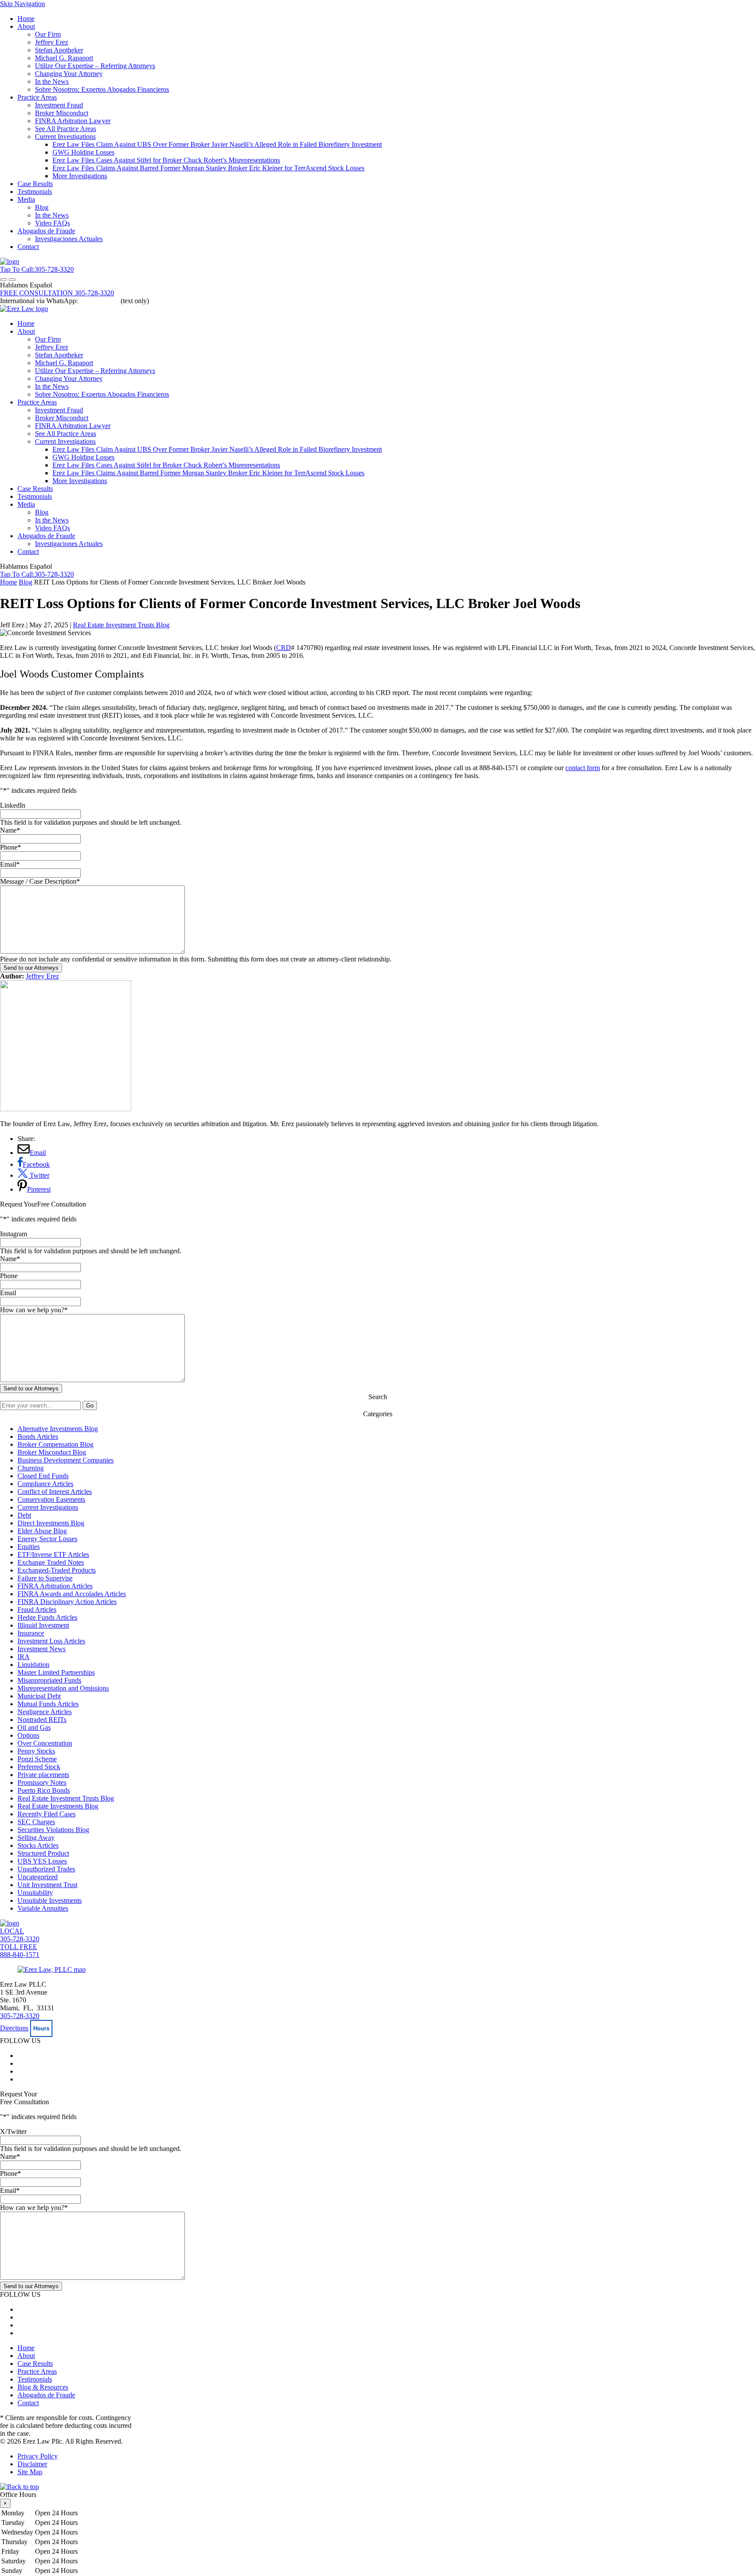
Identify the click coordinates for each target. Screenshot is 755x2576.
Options (28, 1735)
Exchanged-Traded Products (57, 1570)
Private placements (43, 1775)
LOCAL (20, 1935)
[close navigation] (12, 280)
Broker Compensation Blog (55, 1444)
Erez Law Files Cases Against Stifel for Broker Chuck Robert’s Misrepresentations (166, 160)
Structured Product (43, 1853)
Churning (31, 1468)
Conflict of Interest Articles (55, 1492)
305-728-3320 (20, 2016)
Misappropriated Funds (49, 1680)
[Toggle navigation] (3, 280)
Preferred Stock (39, 1767)
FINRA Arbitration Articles (55, 1586)
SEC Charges (36, 1822)
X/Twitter (13, 2132)
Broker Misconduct (62, 113)
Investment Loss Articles (51, 1641)
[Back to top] (19, 2487)
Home (26, 19)
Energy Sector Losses (47, 1539)
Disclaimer (32, 2464)
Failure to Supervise (45, 1578)
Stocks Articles (38, 1845)
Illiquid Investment (43, 1625)
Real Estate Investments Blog (58, 1806)
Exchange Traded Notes (51, 1562)
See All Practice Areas (66, 129)
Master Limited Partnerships (56, 1672)
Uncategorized (38, 1877)
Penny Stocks (36, 1751)
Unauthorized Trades (46, 1869)
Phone (10, 847)
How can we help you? (34, 1310)
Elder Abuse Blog (42, 1531)
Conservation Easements (51, 1499)
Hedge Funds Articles (47, 1617)
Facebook (36, 1164)
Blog (42, 207)
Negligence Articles (45, 1712)
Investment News (42, 1649)
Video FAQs (52, 223)
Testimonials (35, 192)
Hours (41, 2028)
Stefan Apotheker (59, 50)
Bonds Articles (38, 1437)
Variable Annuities (43, 1908)
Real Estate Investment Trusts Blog (121, 625)
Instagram (14, 1234)
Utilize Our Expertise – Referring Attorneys (95, 66)
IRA (24, 1657)
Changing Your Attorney (69, 74)
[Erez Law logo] (24, 309)
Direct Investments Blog (51, 1523)
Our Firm (48, 34)
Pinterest (39, 1189)
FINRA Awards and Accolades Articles (72, 1594)
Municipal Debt (39, 1696)
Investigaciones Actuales (69, 239)
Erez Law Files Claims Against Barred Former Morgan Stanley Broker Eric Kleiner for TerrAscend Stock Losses (208, 168)
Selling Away (36, 1838)
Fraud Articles (37, 1610)
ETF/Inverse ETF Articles (53, 1554)
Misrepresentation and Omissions (63, 1688)
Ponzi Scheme (37, 1759)
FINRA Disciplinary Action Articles (67, 1602)
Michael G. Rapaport (64, 58)
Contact (28, 247)
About (26, 26)
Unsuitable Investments (50, 1900)
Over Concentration (45, 1743)
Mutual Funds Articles (48, 1704)
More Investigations (80, 176)
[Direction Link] (52, 1969)
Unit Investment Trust (47, 1885)
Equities (29, 1547)
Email (10, 864)
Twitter (39, 1175)
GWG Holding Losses (83, 152)
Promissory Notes (42, 1782)
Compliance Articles (45, 1484)
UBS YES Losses (42, 1861)
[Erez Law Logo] (10, 261)
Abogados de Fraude (46, 231)
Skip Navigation (23, 4)
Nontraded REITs (42, 1720)
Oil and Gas (34, 1727)
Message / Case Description (40, 881)
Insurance (31, 1633)
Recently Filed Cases (47, 1814)
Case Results (35, 184)
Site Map (30, 2472)
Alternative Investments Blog (58, 1429)
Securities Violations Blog (53, 1830)
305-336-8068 (99, 301)
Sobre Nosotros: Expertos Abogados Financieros (102, 89)
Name (10, 830)
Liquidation (33, 1665)
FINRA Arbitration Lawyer (73, 121)
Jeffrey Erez (52, 42)
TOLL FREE (20, 1951)
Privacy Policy (38, 2456)
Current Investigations (65, 137)
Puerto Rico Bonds (44, 1790)
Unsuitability (35, 1893)
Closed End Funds (43, 1476)
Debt (24, 1515)
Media (26, 199)
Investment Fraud (59, 105)
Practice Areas (37, 97)
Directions (14, 2028)
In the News (52, 81)
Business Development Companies (66, 1460)
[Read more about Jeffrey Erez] (66, 1109)
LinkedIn (13, 805)
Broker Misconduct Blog (52, 1452)
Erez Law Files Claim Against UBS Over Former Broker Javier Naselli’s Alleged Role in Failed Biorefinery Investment (217, 144)
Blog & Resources (43, 2387)
